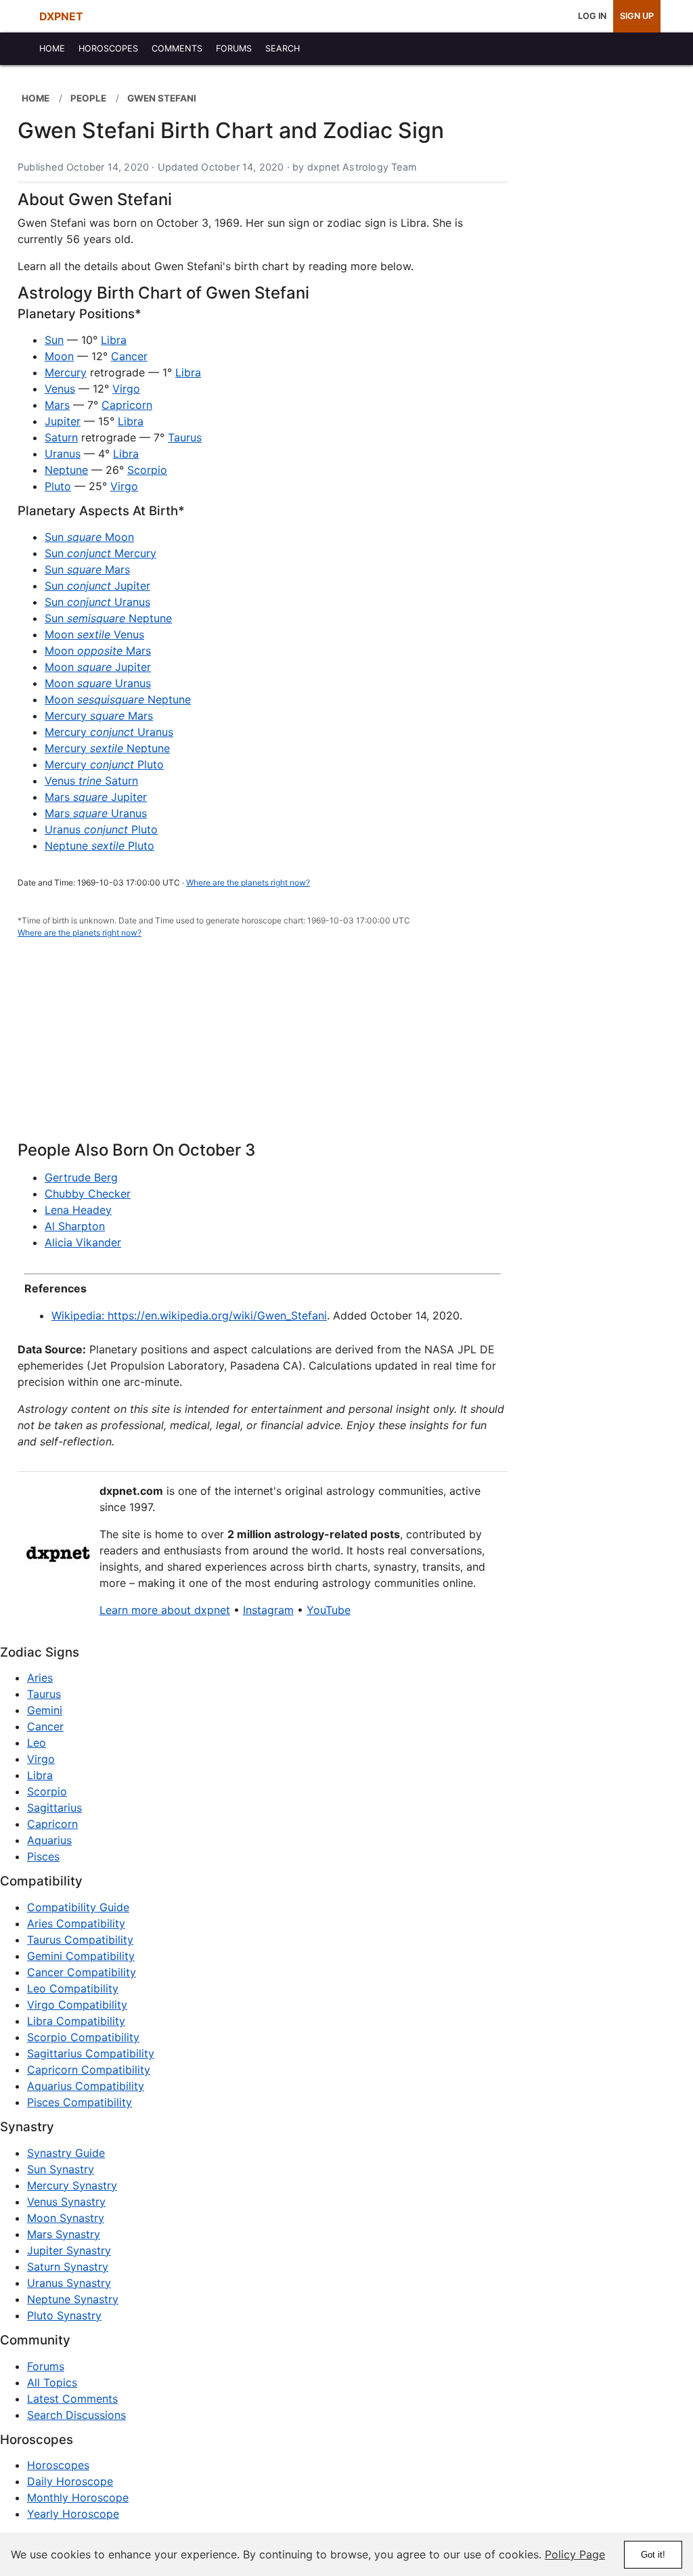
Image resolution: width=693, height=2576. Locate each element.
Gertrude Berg (81, 1177)
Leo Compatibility (73, 1988)
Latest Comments (72, 2399)
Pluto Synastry (64, 2315)
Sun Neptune (108, 618)
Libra (114, 340)
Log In (592, 16)
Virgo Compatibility (77, 2005)
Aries (40, 1678)
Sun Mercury (100, 553)
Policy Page (575, 2554)
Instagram (268, 1610)
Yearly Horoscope (73, 2514)
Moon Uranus (98, 683)
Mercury (66, 372)
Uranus (63, 454)
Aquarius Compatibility (86, 2086)
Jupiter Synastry (69, 2250)
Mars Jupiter (96, 797)
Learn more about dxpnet (165, 1610)
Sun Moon (89, 537)
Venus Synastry (66, 2202)
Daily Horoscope (70, 2481)
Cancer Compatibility (82, 1972)
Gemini (45, 1710)
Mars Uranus (96, 813)
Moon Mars (98, 651)
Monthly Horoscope (78, 2497)
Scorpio (147, 470)
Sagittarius (54, 1808)
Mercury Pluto (104, 764)
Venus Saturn (91, 781)
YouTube (329, 1610)
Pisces (43, 1856)
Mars (57, 405)
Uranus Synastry (69, 2283)
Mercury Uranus (109, 732)
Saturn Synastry (68, 2267)
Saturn (61, 437)
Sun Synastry (61, 2169)
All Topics (52, 2382)
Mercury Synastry (72, 2185)
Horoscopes (58, 2465)
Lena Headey (78, 1210)
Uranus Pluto (101, 829)
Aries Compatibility (76, 1923)
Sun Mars (87, 569)
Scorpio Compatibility (83, 2037)
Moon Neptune (118, 699)
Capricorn (127, 405)
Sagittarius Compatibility (91, 2053)
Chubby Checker (88, 1194)
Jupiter (63, 421)
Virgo (126, 389)
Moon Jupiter (98, 667)
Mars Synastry (64, 2234)
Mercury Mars (99, 716)
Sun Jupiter (97, 586)
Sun (54, 340)
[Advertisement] (263, 1047)
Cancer (129, 356)
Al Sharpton (75, 1226)
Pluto (58, 486)
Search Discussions (76, 2415)
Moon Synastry (66, 2218)
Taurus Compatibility (80, 1940)
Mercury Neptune (107, 748)
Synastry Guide (66, 2153)
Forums (46, 2366)
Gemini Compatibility (81, 1956)
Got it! (653, 2555)
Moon (59, 356)
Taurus (185, 437)
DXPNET (61, 16)
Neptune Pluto (99, 846)
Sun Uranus (97, 602)
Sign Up (637, 16)
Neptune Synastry (73, 2299)
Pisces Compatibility (80, 2102)
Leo (37, 1743)
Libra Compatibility (76, 2021)
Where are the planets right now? (248, 882)
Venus (60, 389)
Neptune (66, 470)
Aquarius (49, 1840)
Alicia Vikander (83, 1242)
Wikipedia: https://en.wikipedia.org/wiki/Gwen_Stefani (189, 1315)
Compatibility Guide (78, 1907)
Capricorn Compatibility (89, 2070)
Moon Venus (94, 634)
